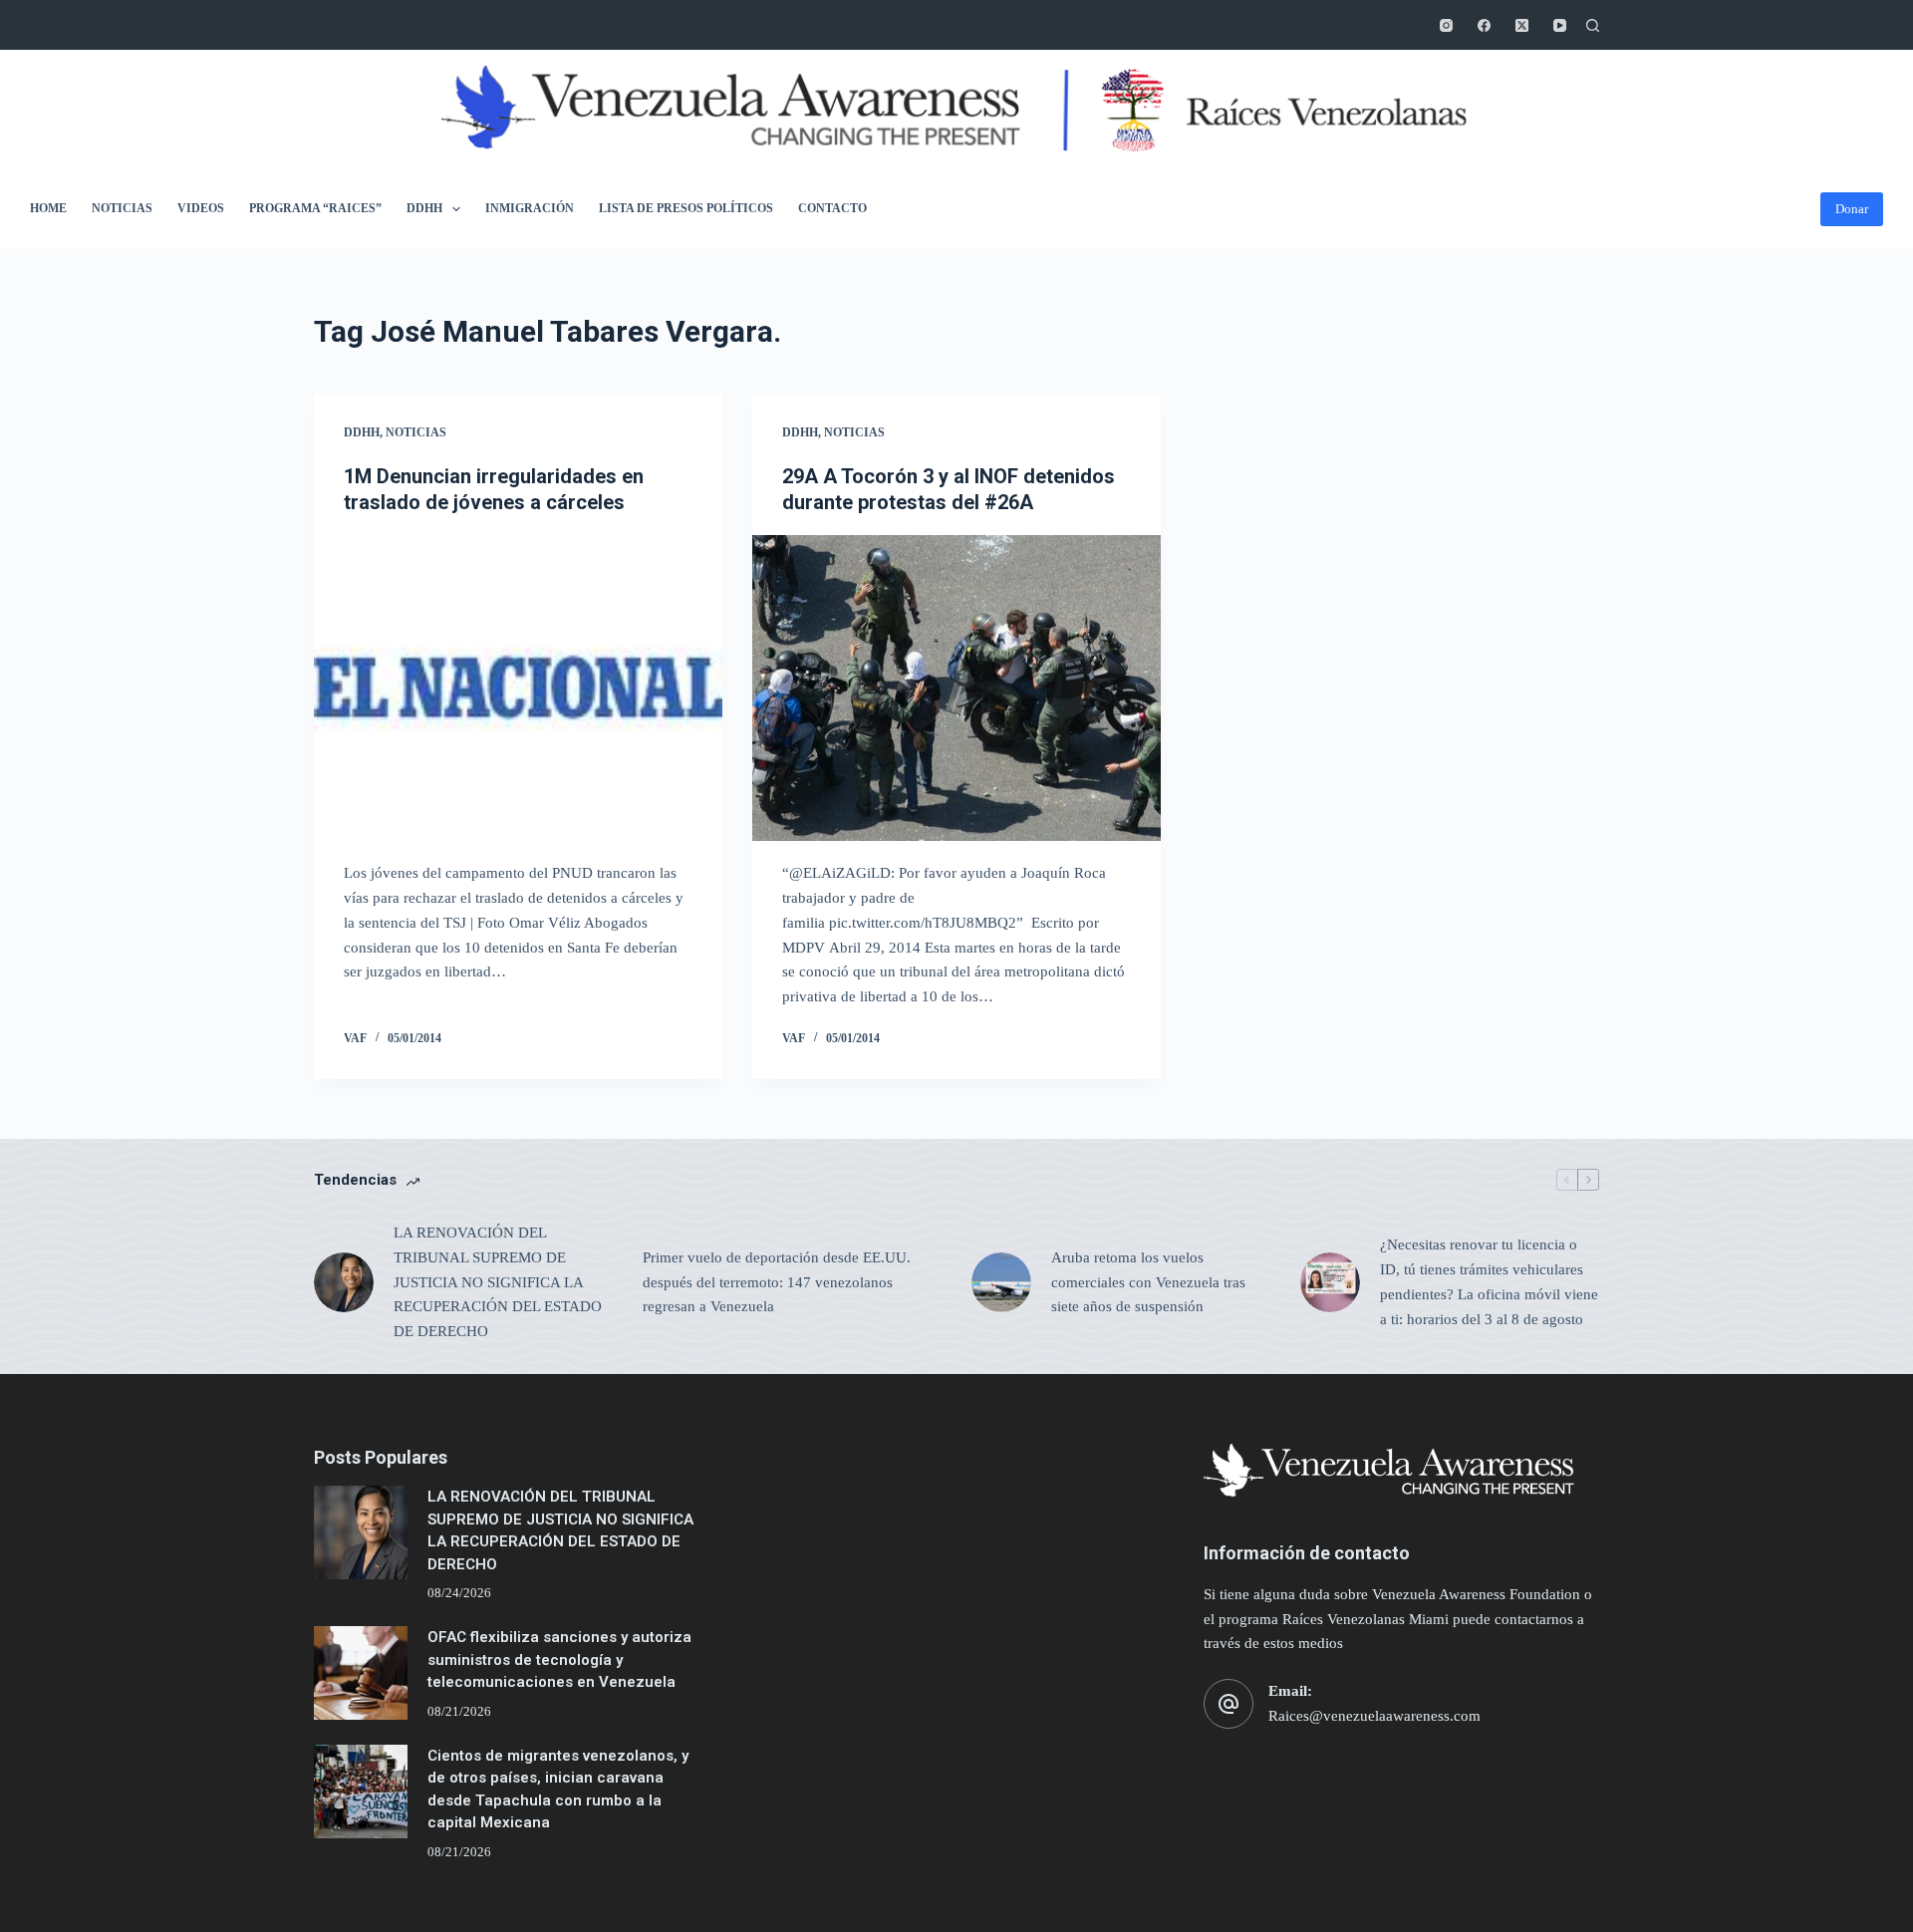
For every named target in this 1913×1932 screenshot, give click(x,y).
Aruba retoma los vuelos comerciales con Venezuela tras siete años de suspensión (1148, 1282)
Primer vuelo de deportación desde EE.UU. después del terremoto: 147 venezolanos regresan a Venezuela (777, 1282)
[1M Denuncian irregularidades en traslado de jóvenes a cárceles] (518, 689)
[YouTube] (1560, 25)
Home (48, 208)
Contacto (832, 208)
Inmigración (530, 208)
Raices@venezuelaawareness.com (1374, 1716)
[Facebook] (1484, 25)
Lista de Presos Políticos (686, 208)
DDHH (424, 208)
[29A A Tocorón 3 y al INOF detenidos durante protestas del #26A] (956, 689)
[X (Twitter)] (1522, 25)
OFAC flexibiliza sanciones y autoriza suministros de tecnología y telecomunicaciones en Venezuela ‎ (559, 1659)
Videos (201, 208)
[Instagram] (1446, 25)
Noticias (122, 208)
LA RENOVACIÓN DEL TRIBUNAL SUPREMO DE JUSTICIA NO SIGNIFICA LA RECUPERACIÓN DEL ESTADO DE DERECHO (498, 1282)
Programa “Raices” (315, 208)
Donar (1852, 209)
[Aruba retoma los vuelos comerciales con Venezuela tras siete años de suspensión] (1001, 1282)
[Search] (1593, 25)
